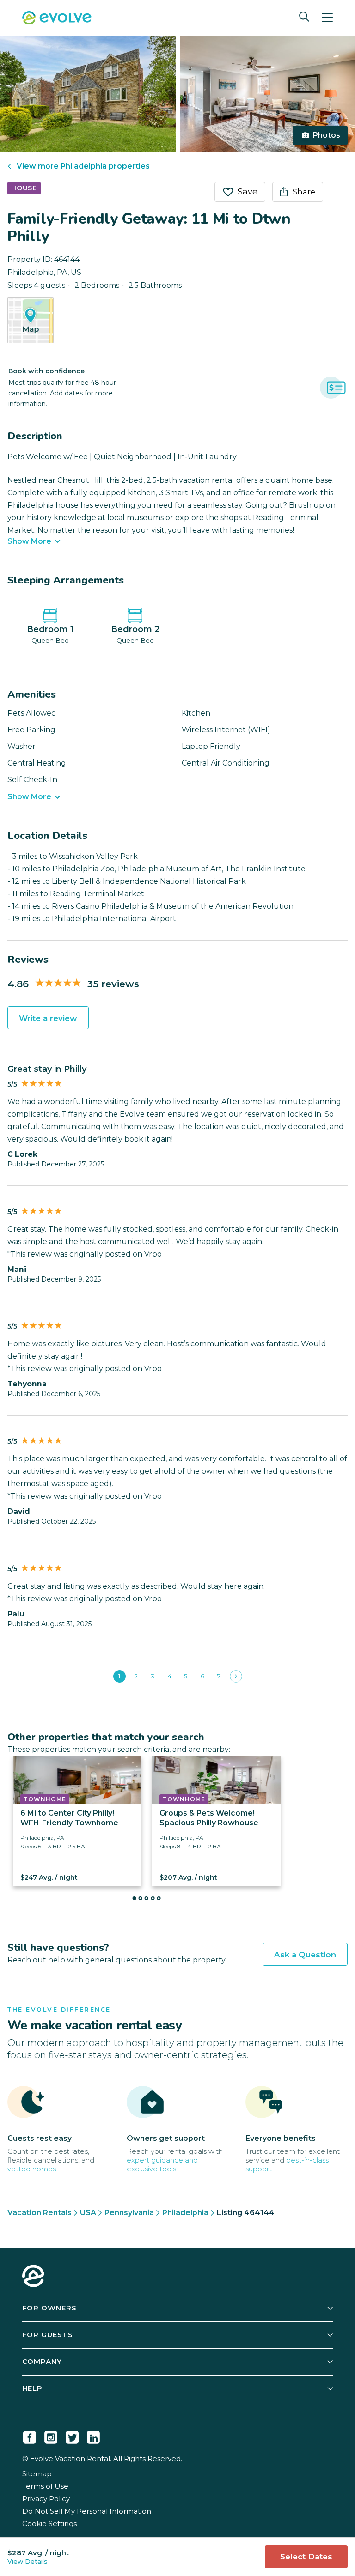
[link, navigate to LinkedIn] (93, 2436)
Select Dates (306, 2557)
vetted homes (32, 2169)
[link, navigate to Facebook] (30, 2436)
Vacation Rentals (40, 2213)
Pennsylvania (129, 2213)
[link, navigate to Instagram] (51, 2436)
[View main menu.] (327, 18)
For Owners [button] (49, 2308)
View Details (28, 2561)
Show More (29, 541)
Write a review (48, 1018)
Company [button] (42, 2361)
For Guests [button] (48, 2335)
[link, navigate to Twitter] (72, 2436)
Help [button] (32, 2388)
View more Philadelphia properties (83, 166)
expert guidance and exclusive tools (162, 2164)
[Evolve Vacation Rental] (57, 19)
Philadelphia (185, 2213)
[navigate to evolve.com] (33, 2277)
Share (304, 192)
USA (88, 2213)
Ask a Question (305, 1955)
